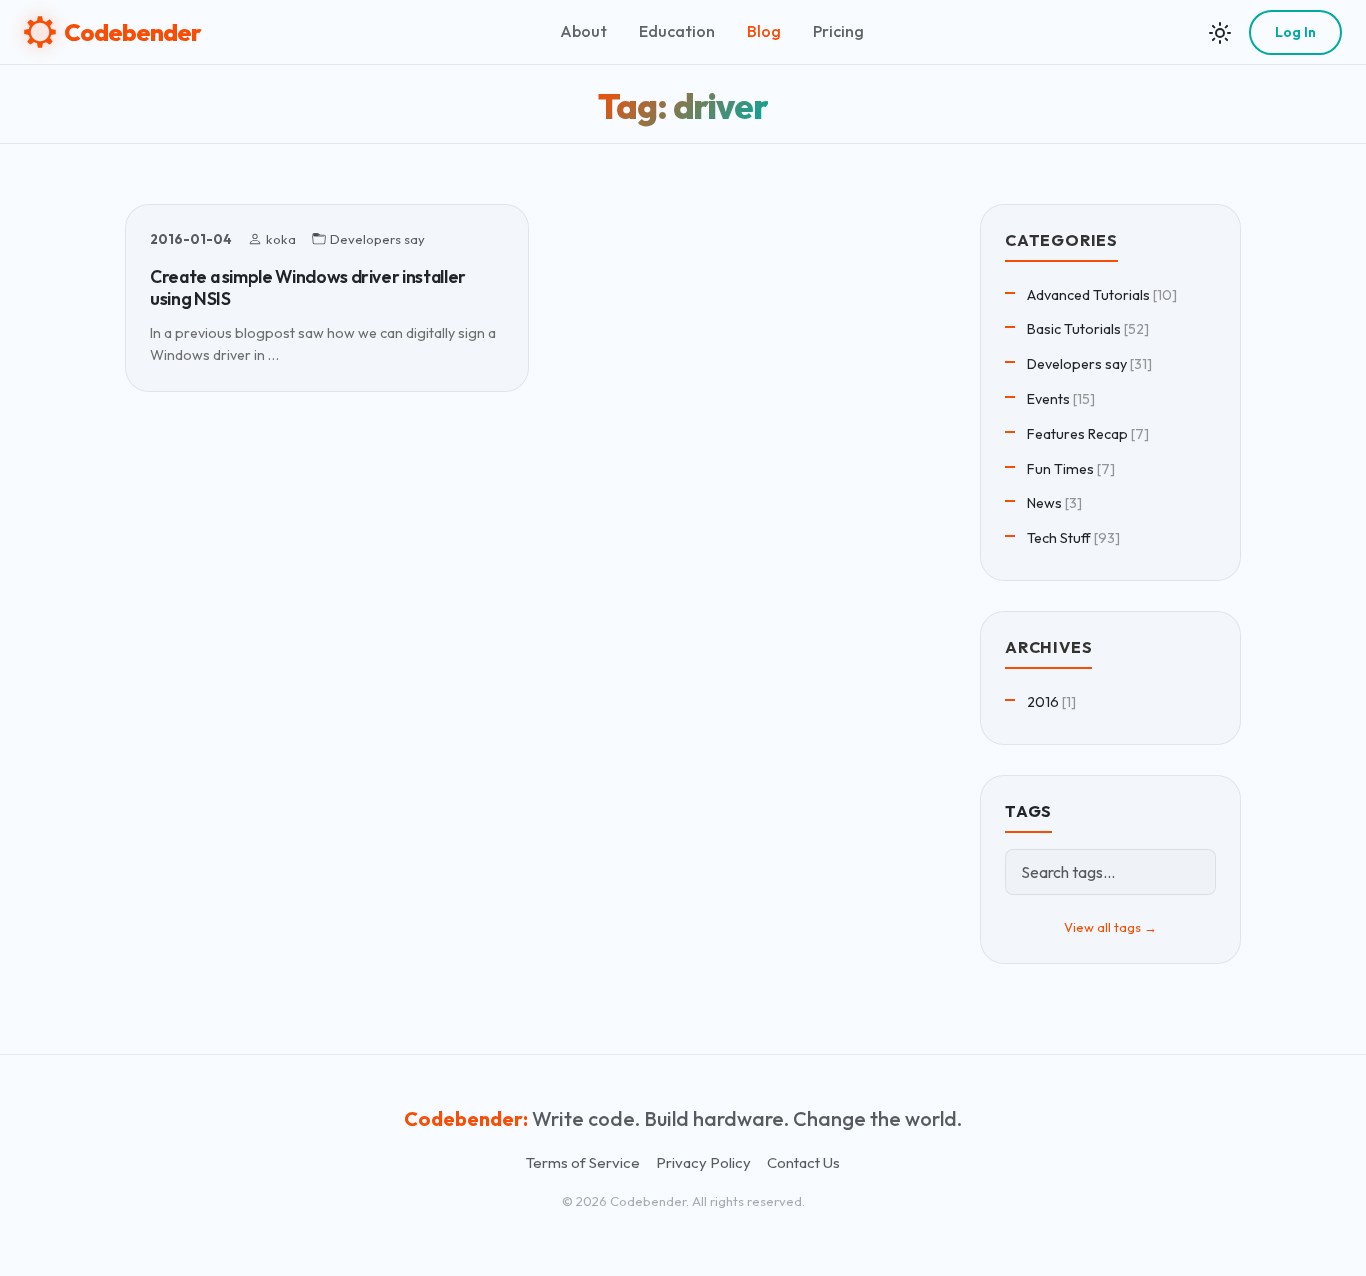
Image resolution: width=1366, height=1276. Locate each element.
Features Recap (1077, 434)
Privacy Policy (703, 1162)
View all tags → (1110, 927)
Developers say (377, 239)
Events (1048, 399)
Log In (1295, 32)
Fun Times (1060, 469)
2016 (1043, 702)
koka (281, 239)
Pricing (838, 31)
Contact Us (803, 1162)
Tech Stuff (1059, 538)
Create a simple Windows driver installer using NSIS (308, 287)
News (1044, 503)
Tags (1028, 811)
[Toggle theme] (1220, 32)
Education (677, 31)
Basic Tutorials (1074, 329)
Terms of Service (583, 1162)
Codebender (132, 32)
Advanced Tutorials (1088, 295)
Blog (764, 31)
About (583, 31)
